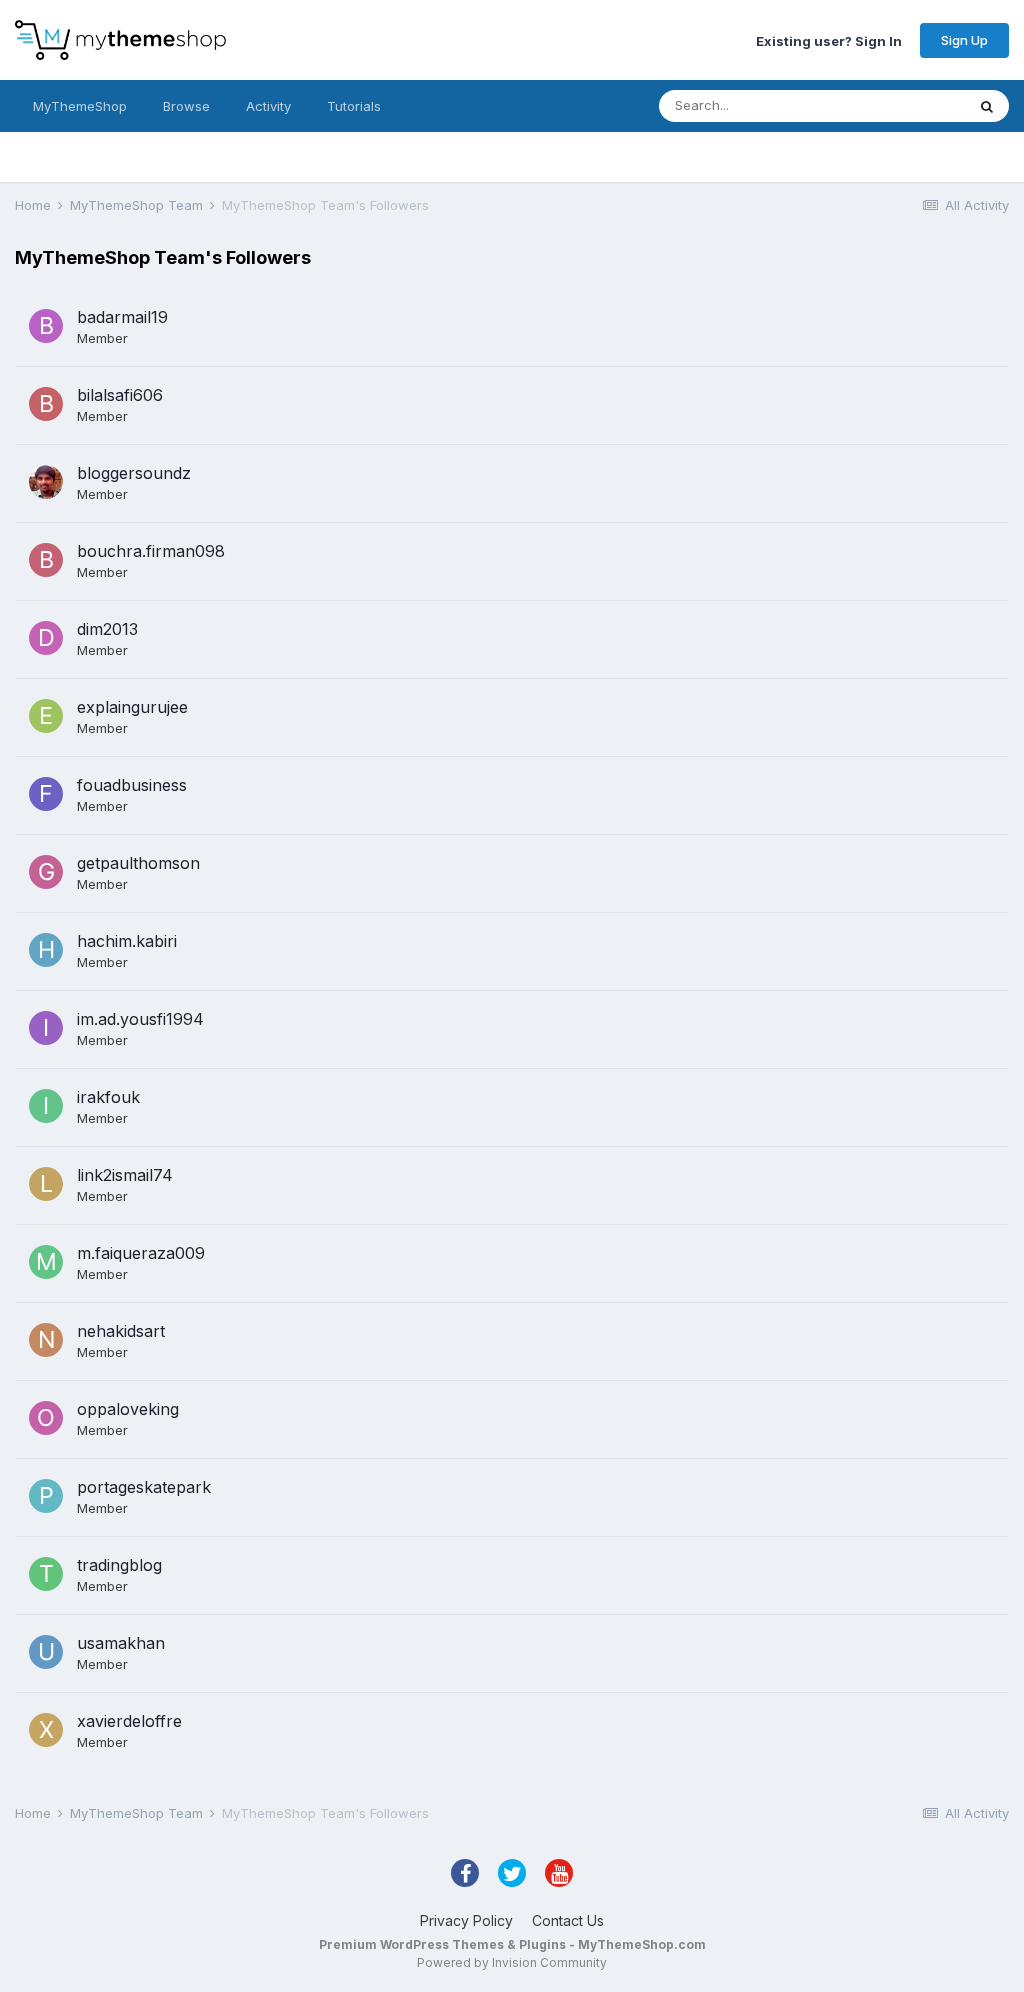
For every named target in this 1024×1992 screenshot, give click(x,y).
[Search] (987, 106)
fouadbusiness (132, 785)
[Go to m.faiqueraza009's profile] (46, 1262)
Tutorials (354, 106)
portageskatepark (144, 1487)
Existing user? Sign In (829, 40)
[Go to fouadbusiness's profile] (46, 794)
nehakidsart (121, 1331)
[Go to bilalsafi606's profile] (46, 404)
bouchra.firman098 (151, 551)
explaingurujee (132, 707)
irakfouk (108, 1097)
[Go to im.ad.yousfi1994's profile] (46, 1028)
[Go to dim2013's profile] (46, 638)
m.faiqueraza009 (141, 1253)
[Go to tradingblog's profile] (46, 1574)
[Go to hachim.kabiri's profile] (46, 950)
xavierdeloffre (129, 1721)
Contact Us (568, 1920)
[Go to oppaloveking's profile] (46, 1418)
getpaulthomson (138, 863)
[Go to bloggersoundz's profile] (46, 482)
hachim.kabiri (127, 941)
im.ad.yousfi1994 (140, 1019)
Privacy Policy (466, 1920)
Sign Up (964, 40)
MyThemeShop (80, 106)
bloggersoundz (134, 473)
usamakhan (121, 1643)
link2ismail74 (125, 1175)
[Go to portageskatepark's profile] (46, 1496)
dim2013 (107, 629)
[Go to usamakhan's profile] (46, 1652)
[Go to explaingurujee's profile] (46, 716)
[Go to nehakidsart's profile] (46, 1340)
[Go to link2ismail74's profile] (46, 1184)
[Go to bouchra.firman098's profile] (46, 560)
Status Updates (892, 105)
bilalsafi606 (120, 395)
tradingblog (119, 1565)
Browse (186, 106)
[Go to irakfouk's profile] (46, 1106)
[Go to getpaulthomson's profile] (46, 872)
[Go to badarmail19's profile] (46, 326)
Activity (268, 106)
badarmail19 (122, 317)
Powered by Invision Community (512, 1962)
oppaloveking (128, 1409)
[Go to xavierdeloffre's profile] (46, 1730)
